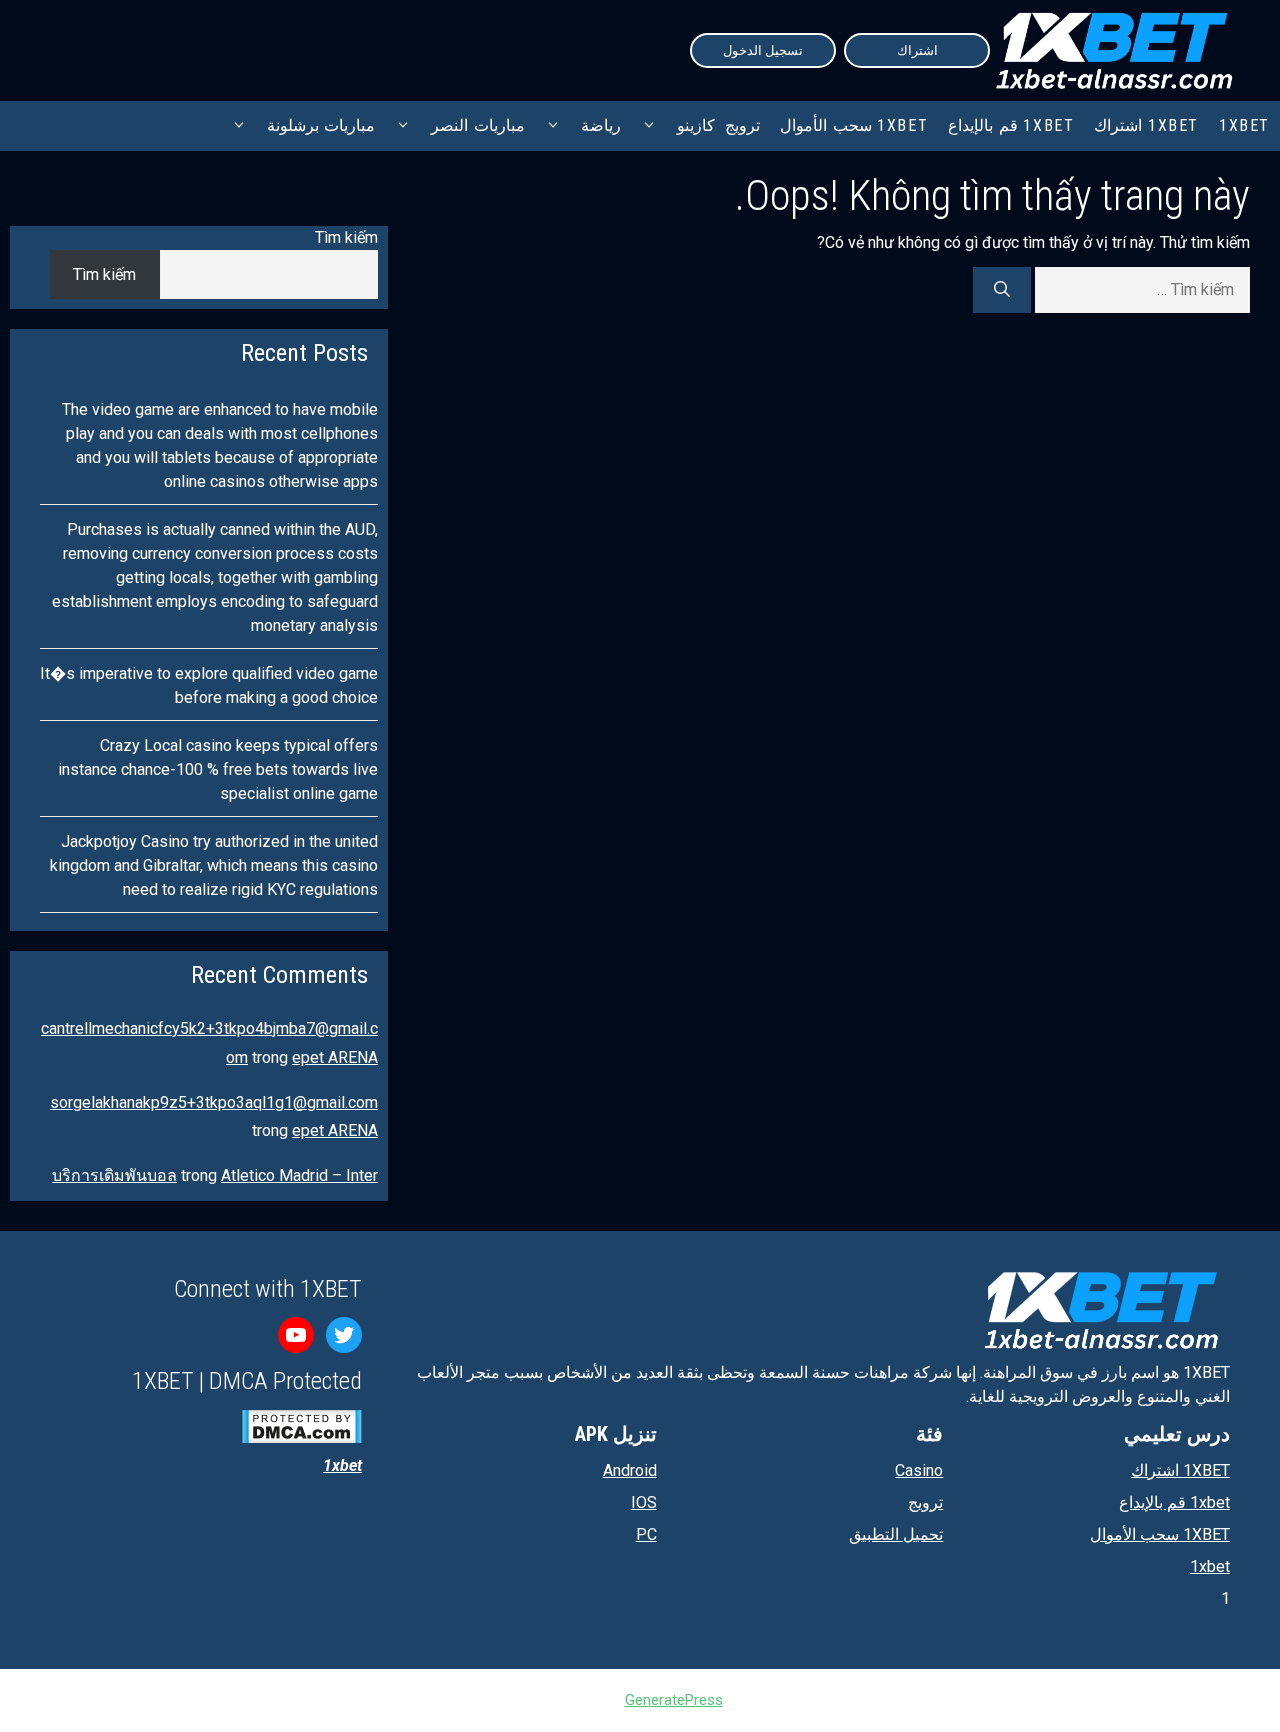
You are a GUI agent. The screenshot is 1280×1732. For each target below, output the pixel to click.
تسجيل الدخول (763, 50)
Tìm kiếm (346, 237)
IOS (644, 1502)
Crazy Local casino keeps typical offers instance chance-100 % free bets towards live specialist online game (218, 769)
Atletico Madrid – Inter (299, 1175)
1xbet (1210, 1566)
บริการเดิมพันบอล (114, 1175)
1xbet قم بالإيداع (1011, 125)
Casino (919, 1470)
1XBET (1244, 125)
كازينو (696, 125)
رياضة (601, 125)
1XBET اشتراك (1146, 125)
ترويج (742, 125)
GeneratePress (674, 1700)
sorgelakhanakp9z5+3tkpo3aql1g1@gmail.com (214, 1102)
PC (646, 1534)
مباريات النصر (478, 125)
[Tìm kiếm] (1002, 290)
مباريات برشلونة (321, 125)
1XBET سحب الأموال (854, 125)
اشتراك (917, 50)
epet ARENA (335, 1057)
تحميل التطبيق (896, 1534)
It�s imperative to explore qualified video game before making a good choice (209, 685)
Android (630, 1470)
